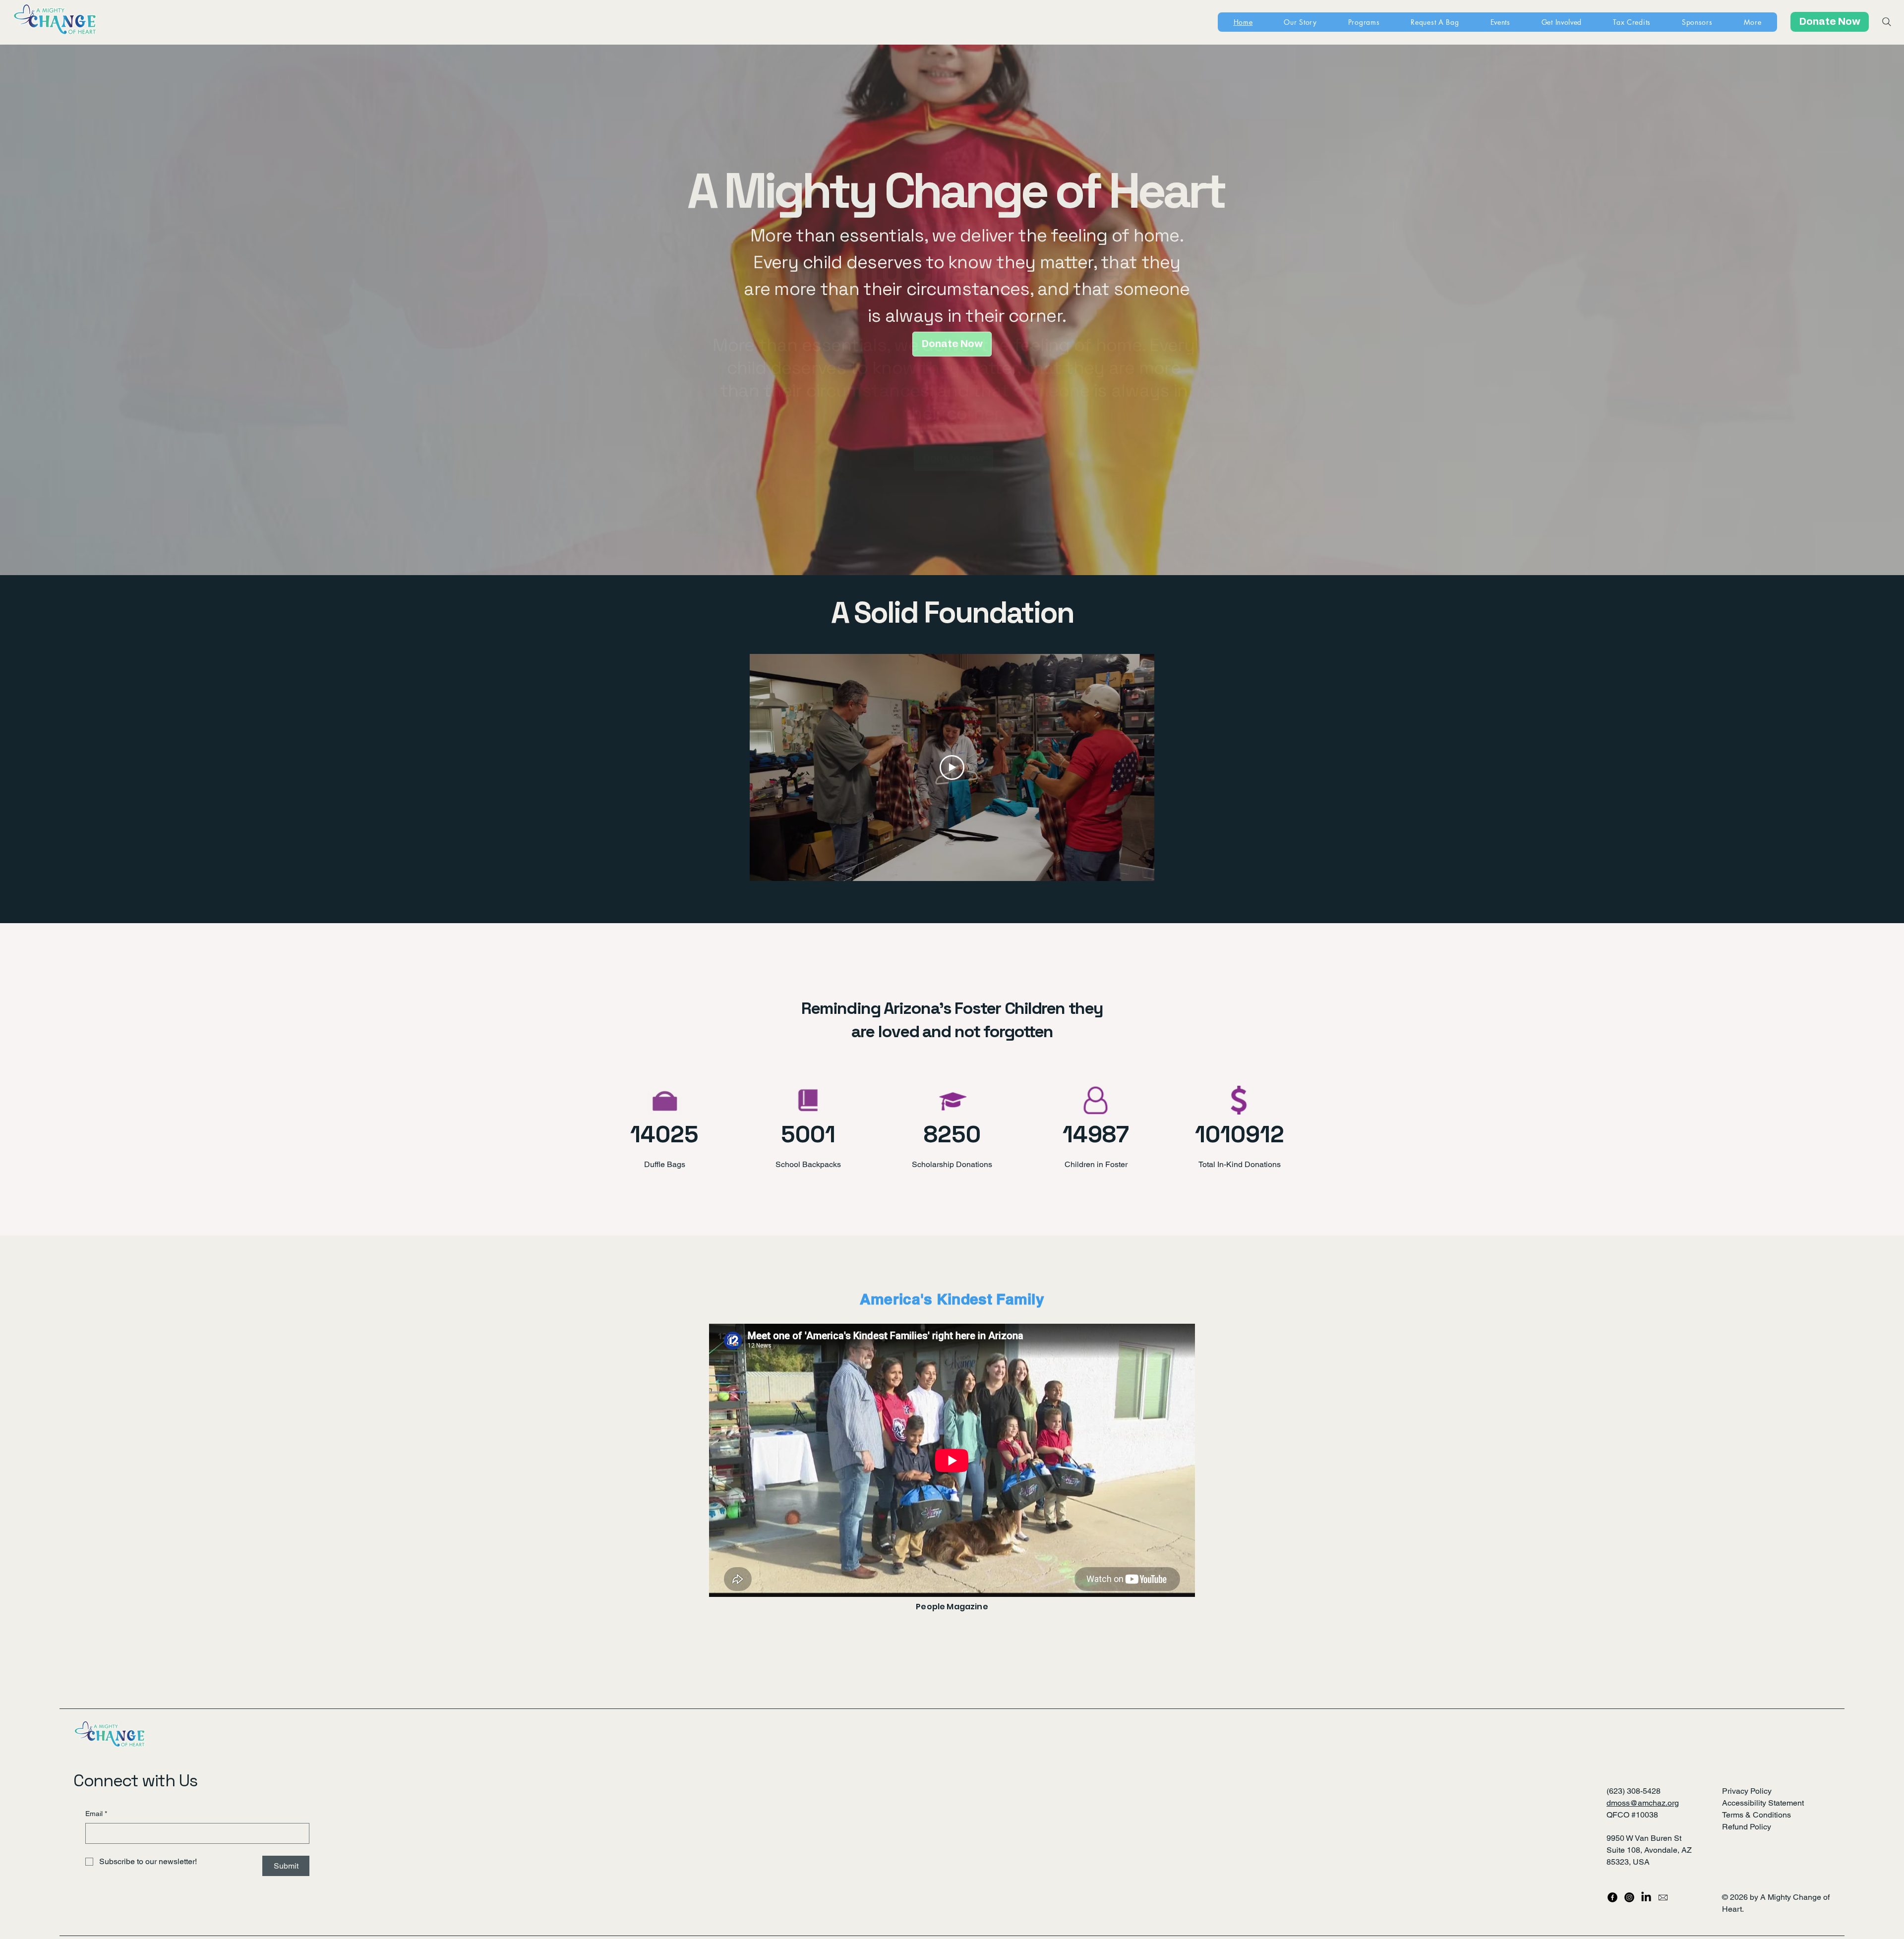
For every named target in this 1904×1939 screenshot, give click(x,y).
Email (96, 1814)
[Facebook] (1612, 1897)
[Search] (1887, 22)
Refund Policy (1747, 1827)
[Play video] (952, 767)
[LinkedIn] (1646, 1897)
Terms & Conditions (1756, 1815)
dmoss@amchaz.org (1643, 1803)
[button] (1753, 22)
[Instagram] (1629, 1897)
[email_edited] (1663, 1897)
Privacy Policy (1747, 1791)
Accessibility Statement (1763, 1803)
